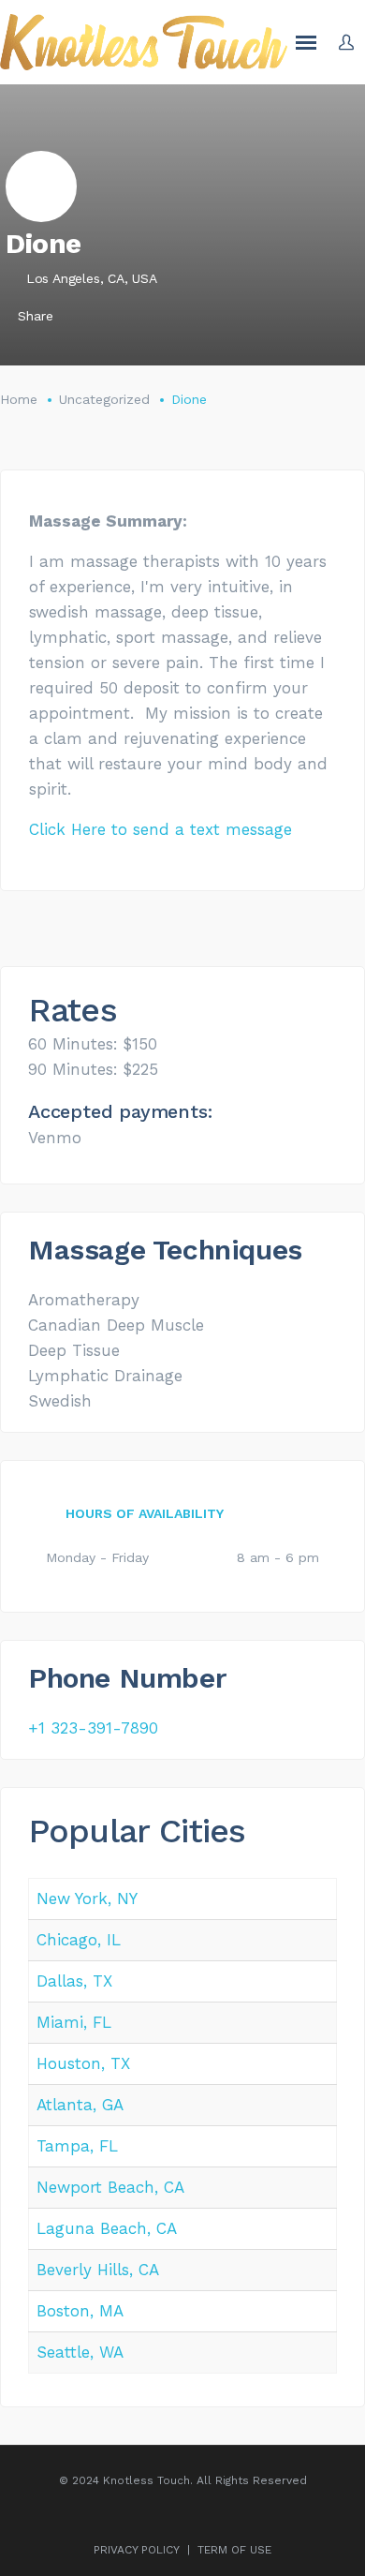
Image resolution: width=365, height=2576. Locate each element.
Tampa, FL (77, 2146)
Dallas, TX (74, 1981)
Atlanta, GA (80, 2105)
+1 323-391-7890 (93, 1728)
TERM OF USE (234, 2550)
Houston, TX (83, 2063)
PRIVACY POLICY (137, 2550)
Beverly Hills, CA (98, 2270)
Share (36, 316)
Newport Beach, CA (110, 2187)
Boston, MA (80, 2311)
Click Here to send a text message (161, 829)
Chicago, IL (79, 1940)
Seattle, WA (80, 2352)
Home (19, 399)
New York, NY (87, 1898)
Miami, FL (74, 2022)
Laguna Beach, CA (107, 2228)
